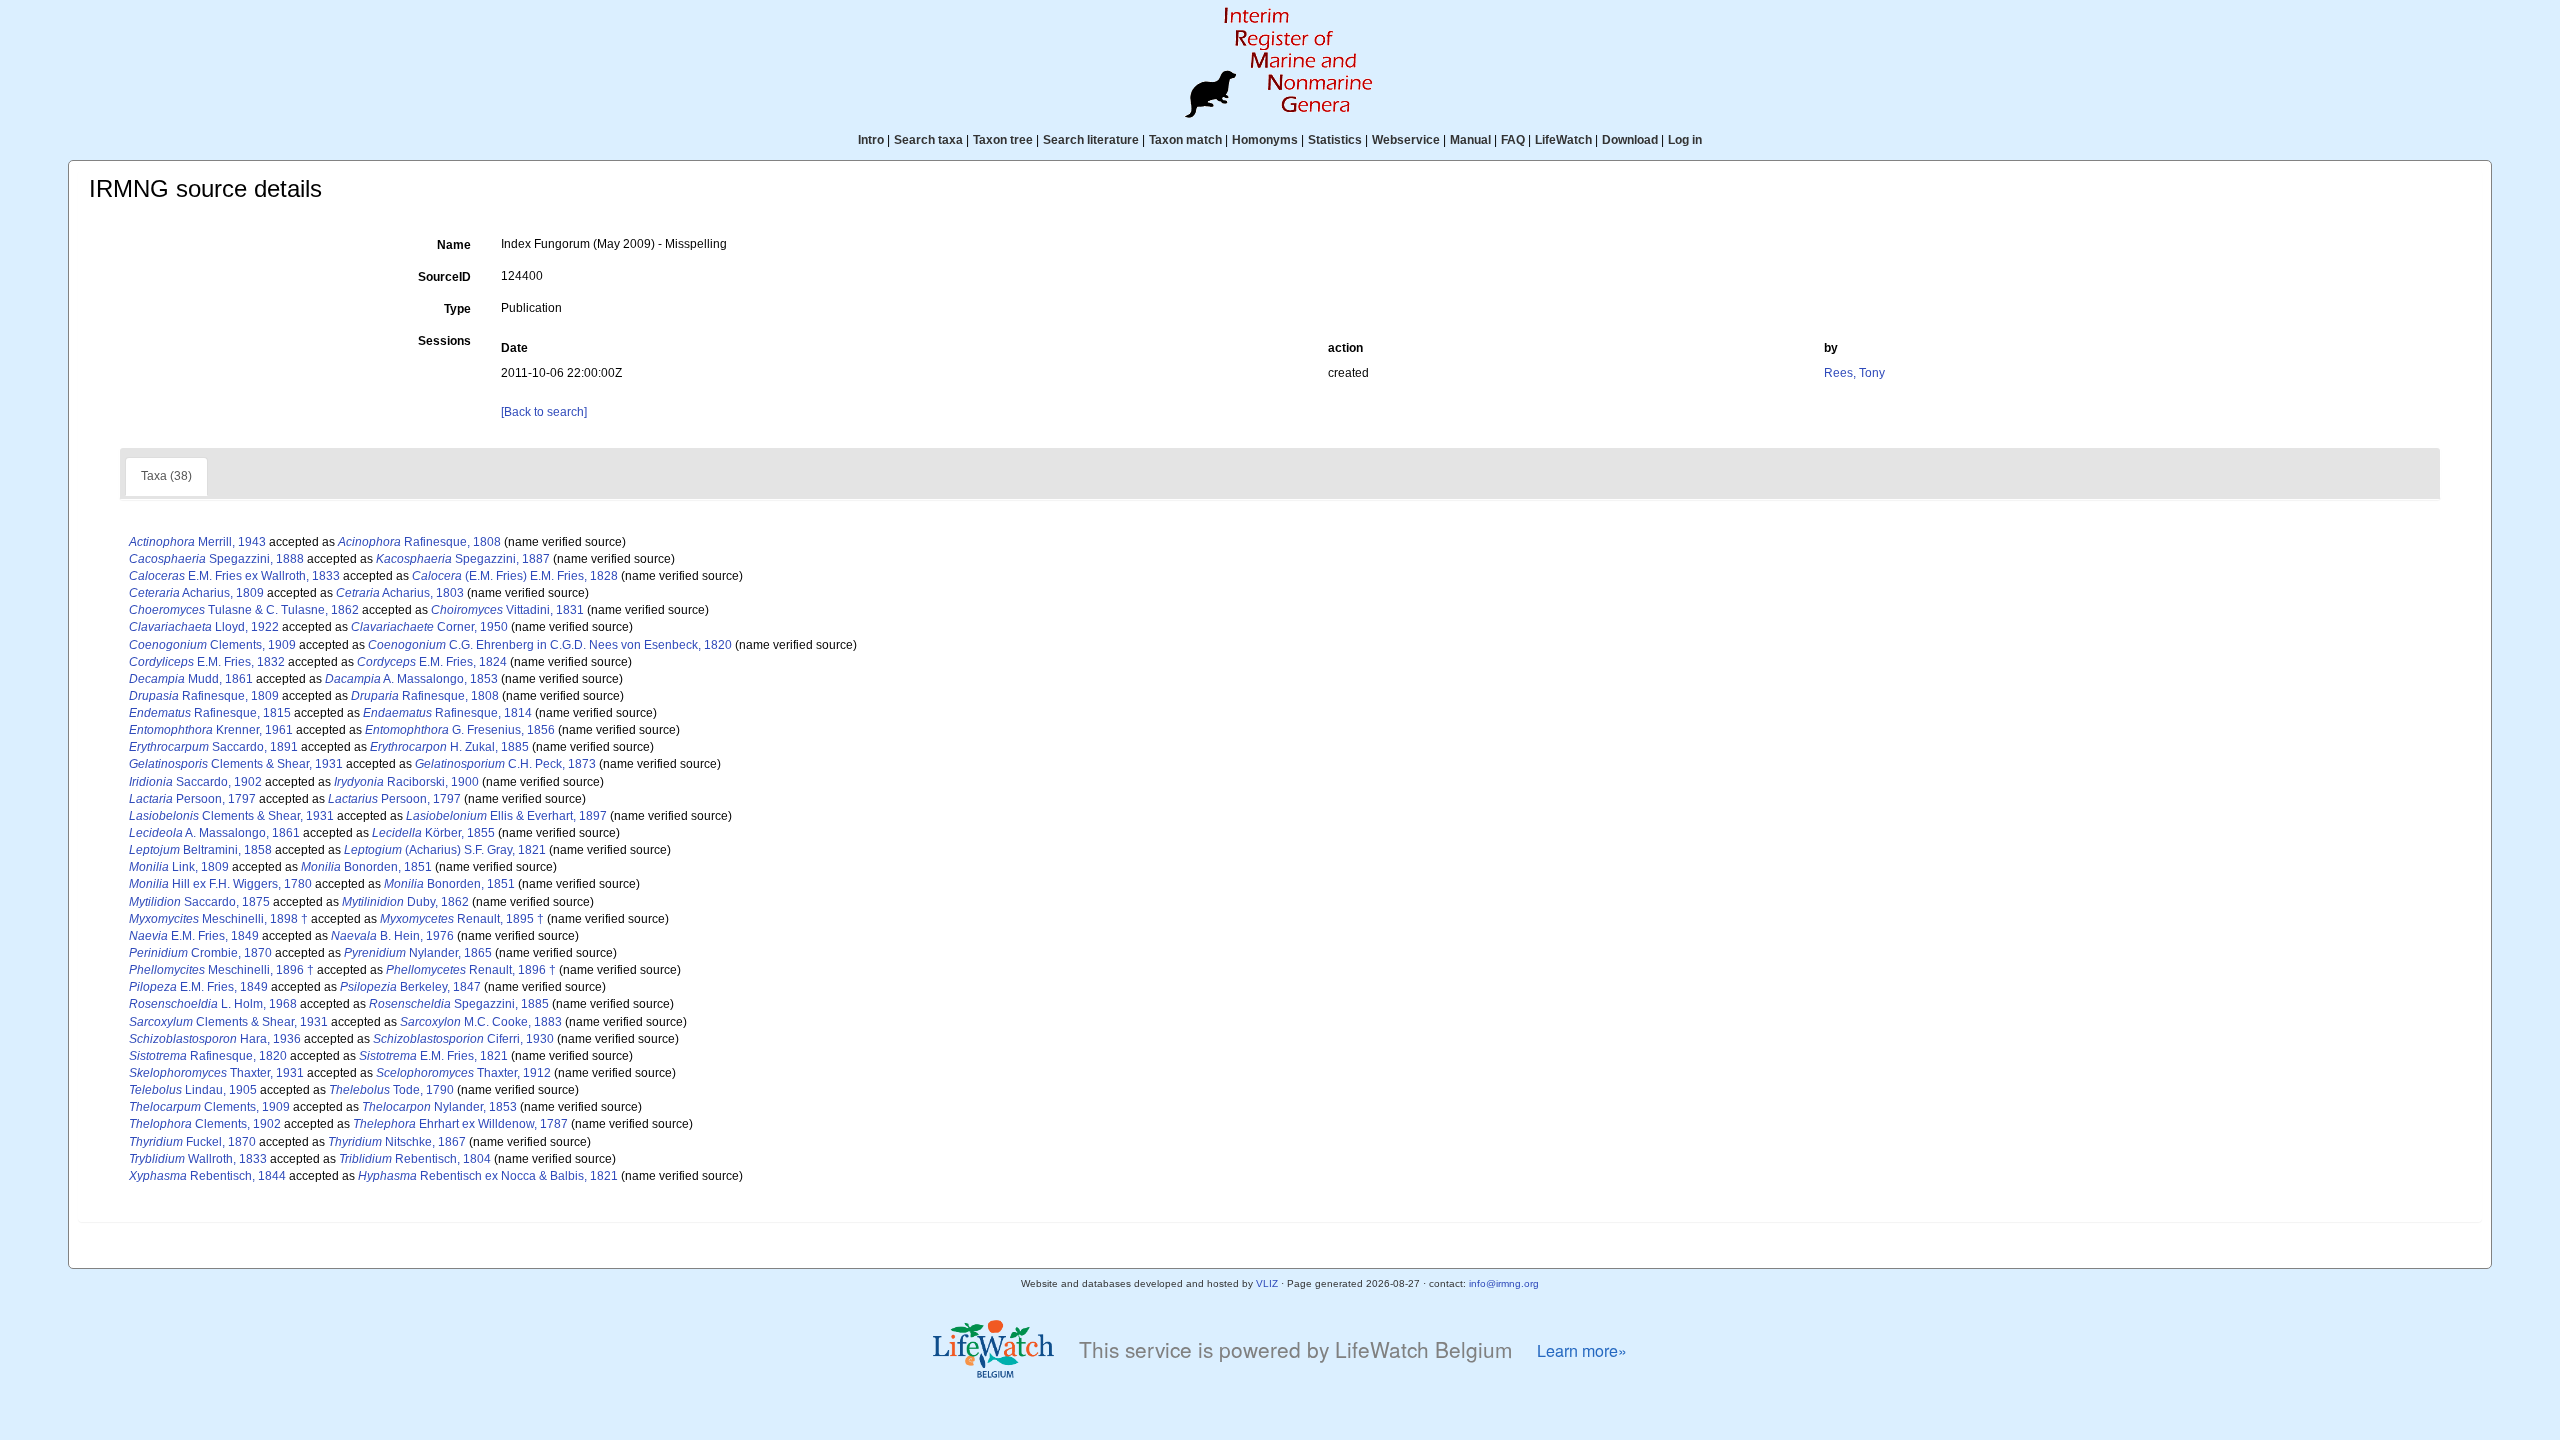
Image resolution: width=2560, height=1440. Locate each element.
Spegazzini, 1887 (463, 559)
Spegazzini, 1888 (216, 559)
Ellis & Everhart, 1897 (506, 816)
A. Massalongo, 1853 (411, 679)
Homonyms (1265, 140)
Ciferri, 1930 (463, 1039)
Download (1630, 140)
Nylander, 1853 (439, 1107)
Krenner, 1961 (211, 730)
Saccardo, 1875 (199, 902)
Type (457, 309)
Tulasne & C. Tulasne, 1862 (244, 610)
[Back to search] (544, 412)
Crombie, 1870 (200, 953)
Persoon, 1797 (192, 799)
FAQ (1513, 140)
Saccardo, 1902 (195, 782)
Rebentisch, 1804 (415, 1159)
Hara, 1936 (215, 1039)
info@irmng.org (1504, 1283)
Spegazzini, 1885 (459, 1004)
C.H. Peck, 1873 (505, 764)
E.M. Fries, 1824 (432, 662)
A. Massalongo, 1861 (214, 833)
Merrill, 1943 (197, 542)
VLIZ (1267, 1283)
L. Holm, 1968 (213, 1004)
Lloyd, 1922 (204, 627)
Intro (871, 140)
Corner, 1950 (429, 627)
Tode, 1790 (391, 1090)
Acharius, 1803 (400, 593)
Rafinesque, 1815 (210, 713)
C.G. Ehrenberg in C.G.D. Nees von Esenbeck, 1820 (550, 645)
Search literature (1091, 140)
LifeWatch (1563, 140)
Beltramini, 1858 (200, 850)
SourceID (444, 277)
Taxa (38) (166, 476)
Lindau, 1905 (193, 1090)
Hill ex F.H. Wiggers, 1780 (220, 884)
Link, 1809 (179, 867)
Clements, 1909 (212, 645)
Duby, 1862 (405, 902)
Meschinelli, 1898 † (218, 919)
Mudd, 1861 (191, 679)
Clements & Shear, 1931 (236, 764)
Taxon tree (1003, 140)
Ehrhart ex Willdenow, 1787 (460, 1124)
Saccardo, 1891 (213, 747)
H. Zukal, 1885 (449, 747)
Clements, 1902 (205, 1124)
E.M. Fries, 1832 (207, 662)
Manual (1470, 140)
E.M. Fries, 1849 (194, 936)
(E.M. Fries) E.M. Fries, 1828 (515, 576)
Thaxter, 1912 (463, 1073)
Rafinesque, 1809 (204, 696)
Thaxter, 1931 (216, 1073)
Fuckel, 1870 (192, 1142)
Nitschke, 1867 (397, 1142)
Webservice (1406, 140)
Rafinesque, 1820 (208, 1056)
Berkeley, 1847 (410, 987)
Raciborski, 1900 (406, 782)
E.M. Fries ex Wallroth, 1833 (234, 576)
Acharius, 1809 (196, 593)
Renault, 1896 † (471, 970)
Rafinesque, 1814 (447, 713)
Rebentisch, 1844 (207, 1176)
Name (454, 245)
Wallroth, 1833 (198, 1159)
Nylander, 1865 (418, 953)
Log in (1685, 140)
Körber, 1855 (433, 833)
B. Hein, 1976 (392, 936)
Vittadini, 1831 (507, 610)
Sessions (444, 341)
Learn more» (1582, 1350)
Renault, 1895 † (462, 919)
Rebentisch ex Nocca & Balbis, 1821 (488, 1176)
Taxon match (1185, 140)
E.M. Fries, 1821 (433, 1056)
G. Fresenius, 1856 (460, 730)
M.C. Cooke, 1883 (481, 1022)
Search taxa (928, 140)
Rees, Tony (1854, 373)
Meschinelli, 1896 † (221, 970)
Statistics (1335, 140)
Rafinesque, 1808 (419, 542)
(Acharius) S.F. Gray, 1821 (445, 850)
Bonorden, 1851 (366, 867)
